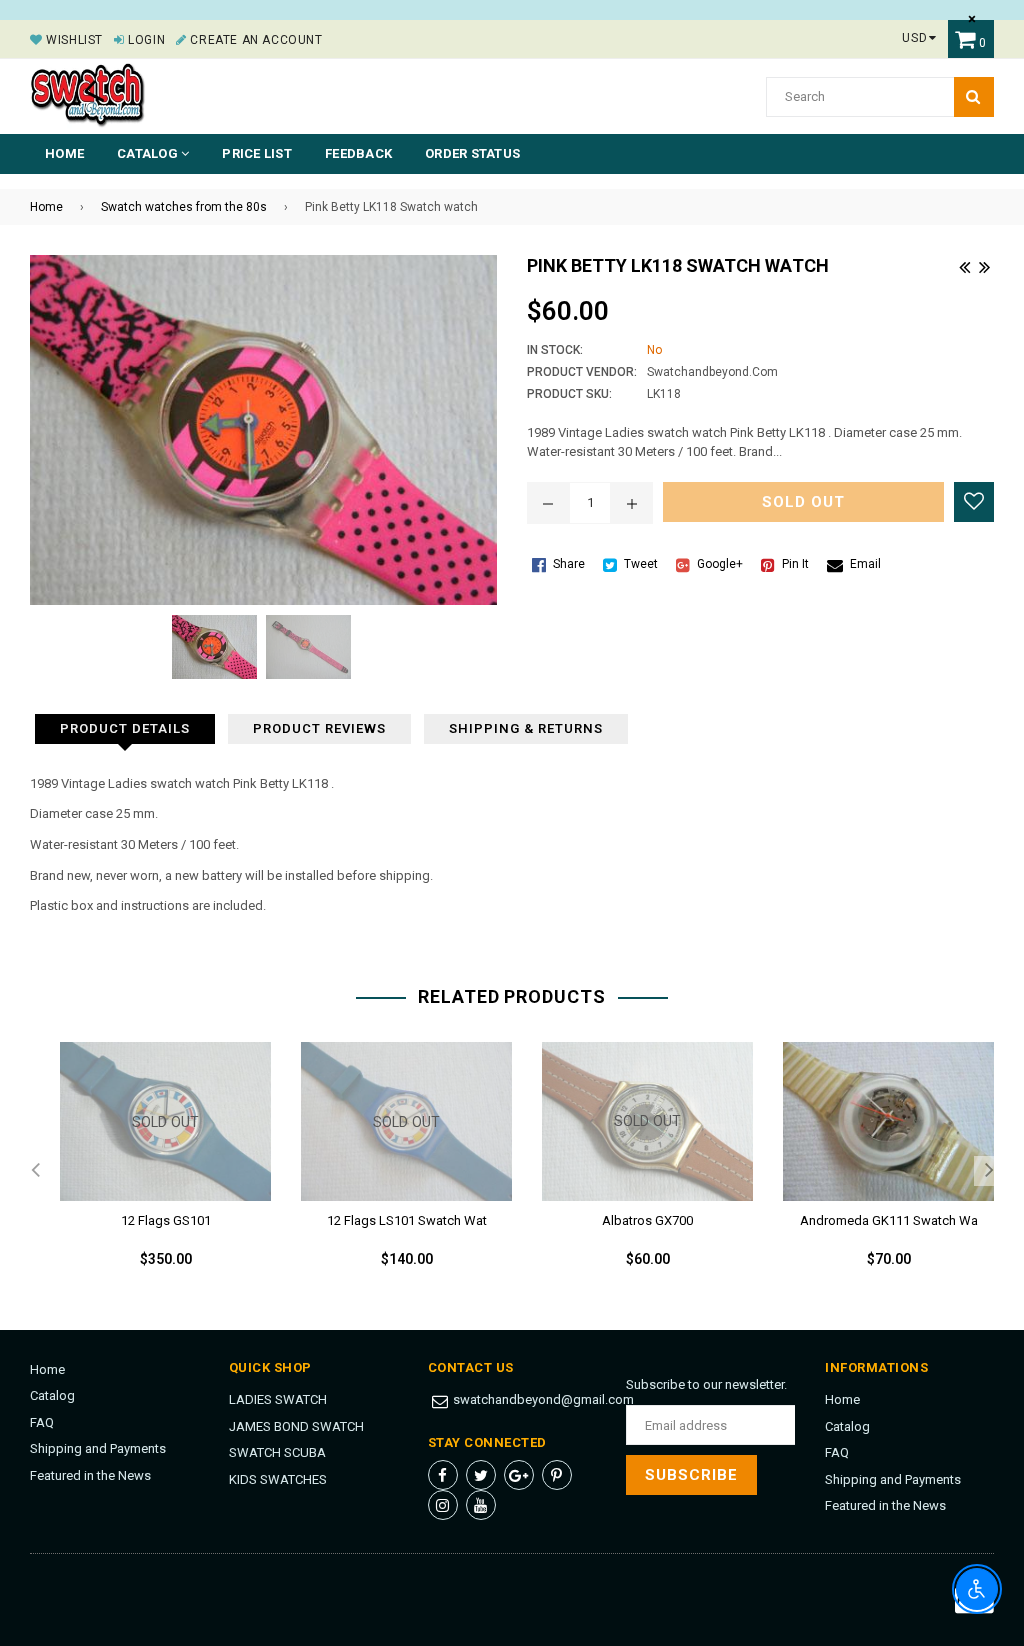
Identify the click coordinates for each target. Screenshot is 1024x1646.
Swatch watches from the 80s (184, 207)
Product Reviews (319, 728)
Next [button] (989, 1171)
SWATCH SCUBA (277, 1452)
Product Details (125, 728)
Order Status (472, 153)
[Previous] (964, 265)
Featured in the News (90, 1475)
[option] (150, 1170)
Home (64, 153)
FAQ (42, 1422)
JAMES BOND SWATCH (296, 1426)
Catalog (52, 1395)
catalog (149, 153)
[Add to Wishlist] (974, 502)
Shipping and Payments (98, 1448)
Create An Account (254, 40)
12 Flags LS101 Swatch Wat (407, 1220)
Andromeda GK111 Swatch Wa (889, 1220)
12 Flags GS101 (166, 1220)
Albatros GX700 (647, 1220)
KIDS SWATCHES (278, 1479)
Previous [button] (35, 1171)
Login (145, 40)
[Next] (984, 265)
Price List (257, 153)
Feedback (358, 153)
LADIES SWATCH (278, 1399)
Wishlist (73, 40)
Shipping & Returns (526, 728)
